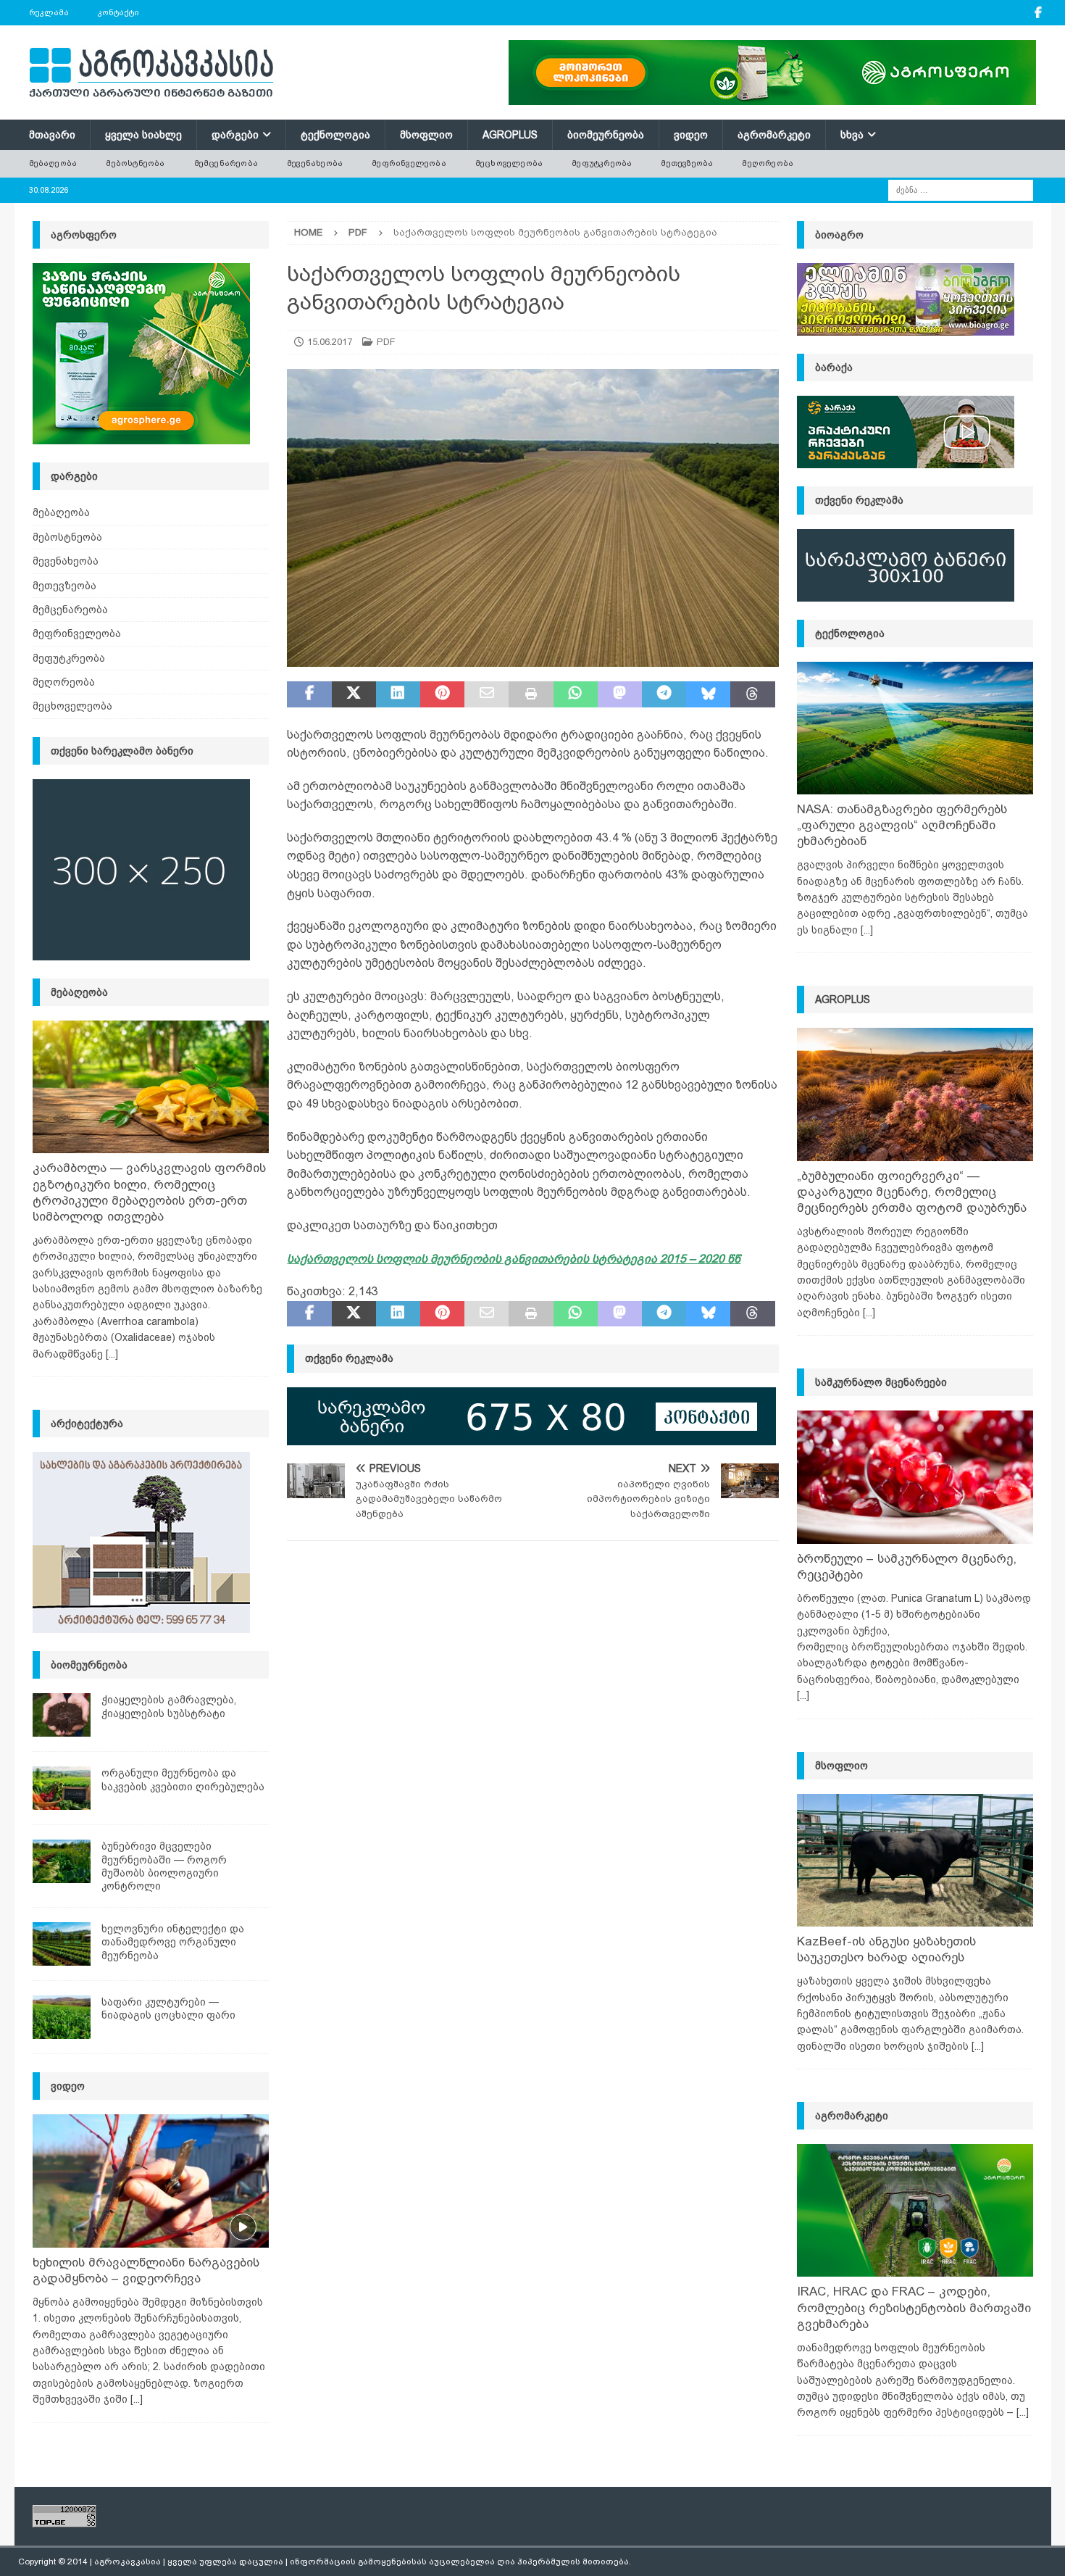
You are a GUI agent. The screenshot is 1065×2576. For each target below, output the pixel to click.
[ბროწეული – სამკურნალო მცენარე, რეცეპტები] (915, 1477)
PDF (386, 342)
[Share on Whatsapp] (576, 694)
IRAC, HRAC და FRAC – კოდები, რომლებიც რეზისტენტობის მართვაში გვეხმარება (914, 2307)
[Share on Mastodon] (620, 694)
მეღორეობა (768, 163)
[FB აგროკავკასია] (1039, 13)
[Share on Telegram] (664, 694)
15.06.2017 (330, 342)
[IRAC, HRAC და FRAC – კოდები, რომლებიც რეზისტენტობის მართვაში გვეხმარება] (915, 2210)
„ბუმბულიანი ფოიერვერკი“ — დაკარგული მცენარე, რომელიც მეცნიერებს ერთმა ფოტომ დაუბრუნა (912, 1192)
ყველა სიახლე (143, 135)
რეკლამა (49, 12)
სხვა (852, 135)
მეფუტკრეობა (602, 163)
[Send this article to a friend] (486, 694)
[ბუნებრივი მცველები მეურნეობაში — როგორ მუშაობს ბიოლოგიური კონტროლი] (62, 1861)
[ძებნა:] (961, 189)
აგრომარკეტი (774, 135)
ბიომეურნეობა (606, 135)
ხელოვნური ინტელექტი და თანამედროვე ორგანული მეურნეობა (173, 1942)
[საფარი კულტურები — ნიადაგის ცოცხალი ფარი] (62, 2017)
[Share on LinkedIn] (398, 694)
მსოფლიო (426, 135)
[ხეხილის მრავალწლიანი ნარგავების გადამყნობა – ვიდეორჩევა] (151, 2181)
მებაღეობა (53, 163)
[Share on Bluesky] (708, 694)
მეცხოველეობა (509, 163)
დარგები (235, 135)
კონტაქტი (118, 12)
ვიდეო (691, 135)
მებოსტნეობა (135, 163)
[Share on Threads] (752, 694)
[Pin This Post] (442, 694)
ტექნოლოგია (335, 135)
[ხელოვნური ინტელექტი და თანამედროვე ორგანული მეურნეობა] (62, 1944)
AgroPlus (510, 135)
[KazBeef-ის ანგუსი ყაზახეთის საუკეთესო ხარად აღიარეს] (915, 1860)
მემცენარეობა (226, 163)
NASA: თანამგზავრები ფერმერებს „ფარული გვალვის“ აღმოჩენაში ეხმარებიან (902, 825)
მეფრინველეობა (409, 163)
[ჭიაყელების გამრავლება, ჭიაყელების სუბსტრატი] (62, 1715)
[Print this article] (531, 694)
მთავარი (52, 135)
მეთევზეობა (687, 163)
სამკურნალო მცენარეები (881, 1382)
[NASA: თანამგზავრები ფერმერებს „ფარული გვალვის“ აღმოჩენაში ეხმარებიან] (915, 728)
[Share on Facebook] (309, 694)
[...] (112, 1354)
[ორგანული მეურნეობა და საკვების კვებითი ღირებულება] (62, 1788)
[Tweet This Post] (354, 694)
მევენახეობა (315, 163)
